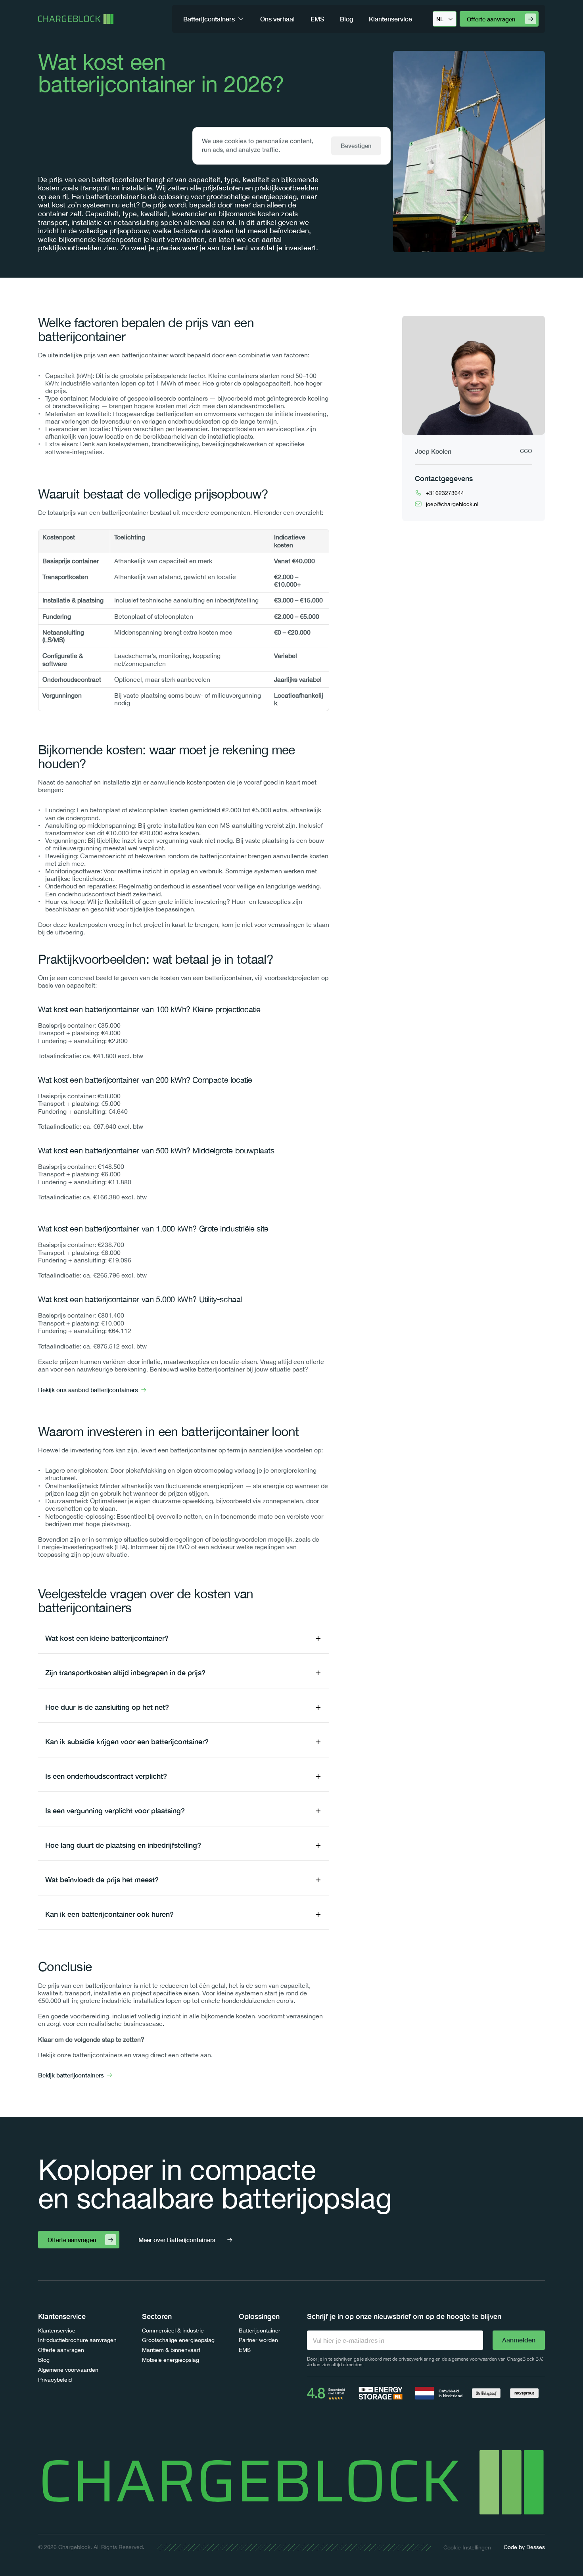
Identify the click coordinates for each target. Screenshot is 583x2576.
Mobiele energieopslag (171, 2360)
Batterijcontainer (260, 2330)
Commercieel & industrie (173, 2330)
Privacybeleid (55, 2380)
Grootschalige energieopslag (178, 2340)
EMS (245, 2350)
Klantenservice (57, 2330)
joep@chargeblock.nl (452, 504)
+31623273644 (445, 493)
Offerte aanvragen (61, 2350)
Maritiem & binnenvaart (171, 2350)
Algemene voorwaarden (68, 2370)
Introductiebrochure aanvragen (77, 2340)
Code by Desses (524, 2547)
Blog (44, 2360)
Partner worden (258, 2340)
